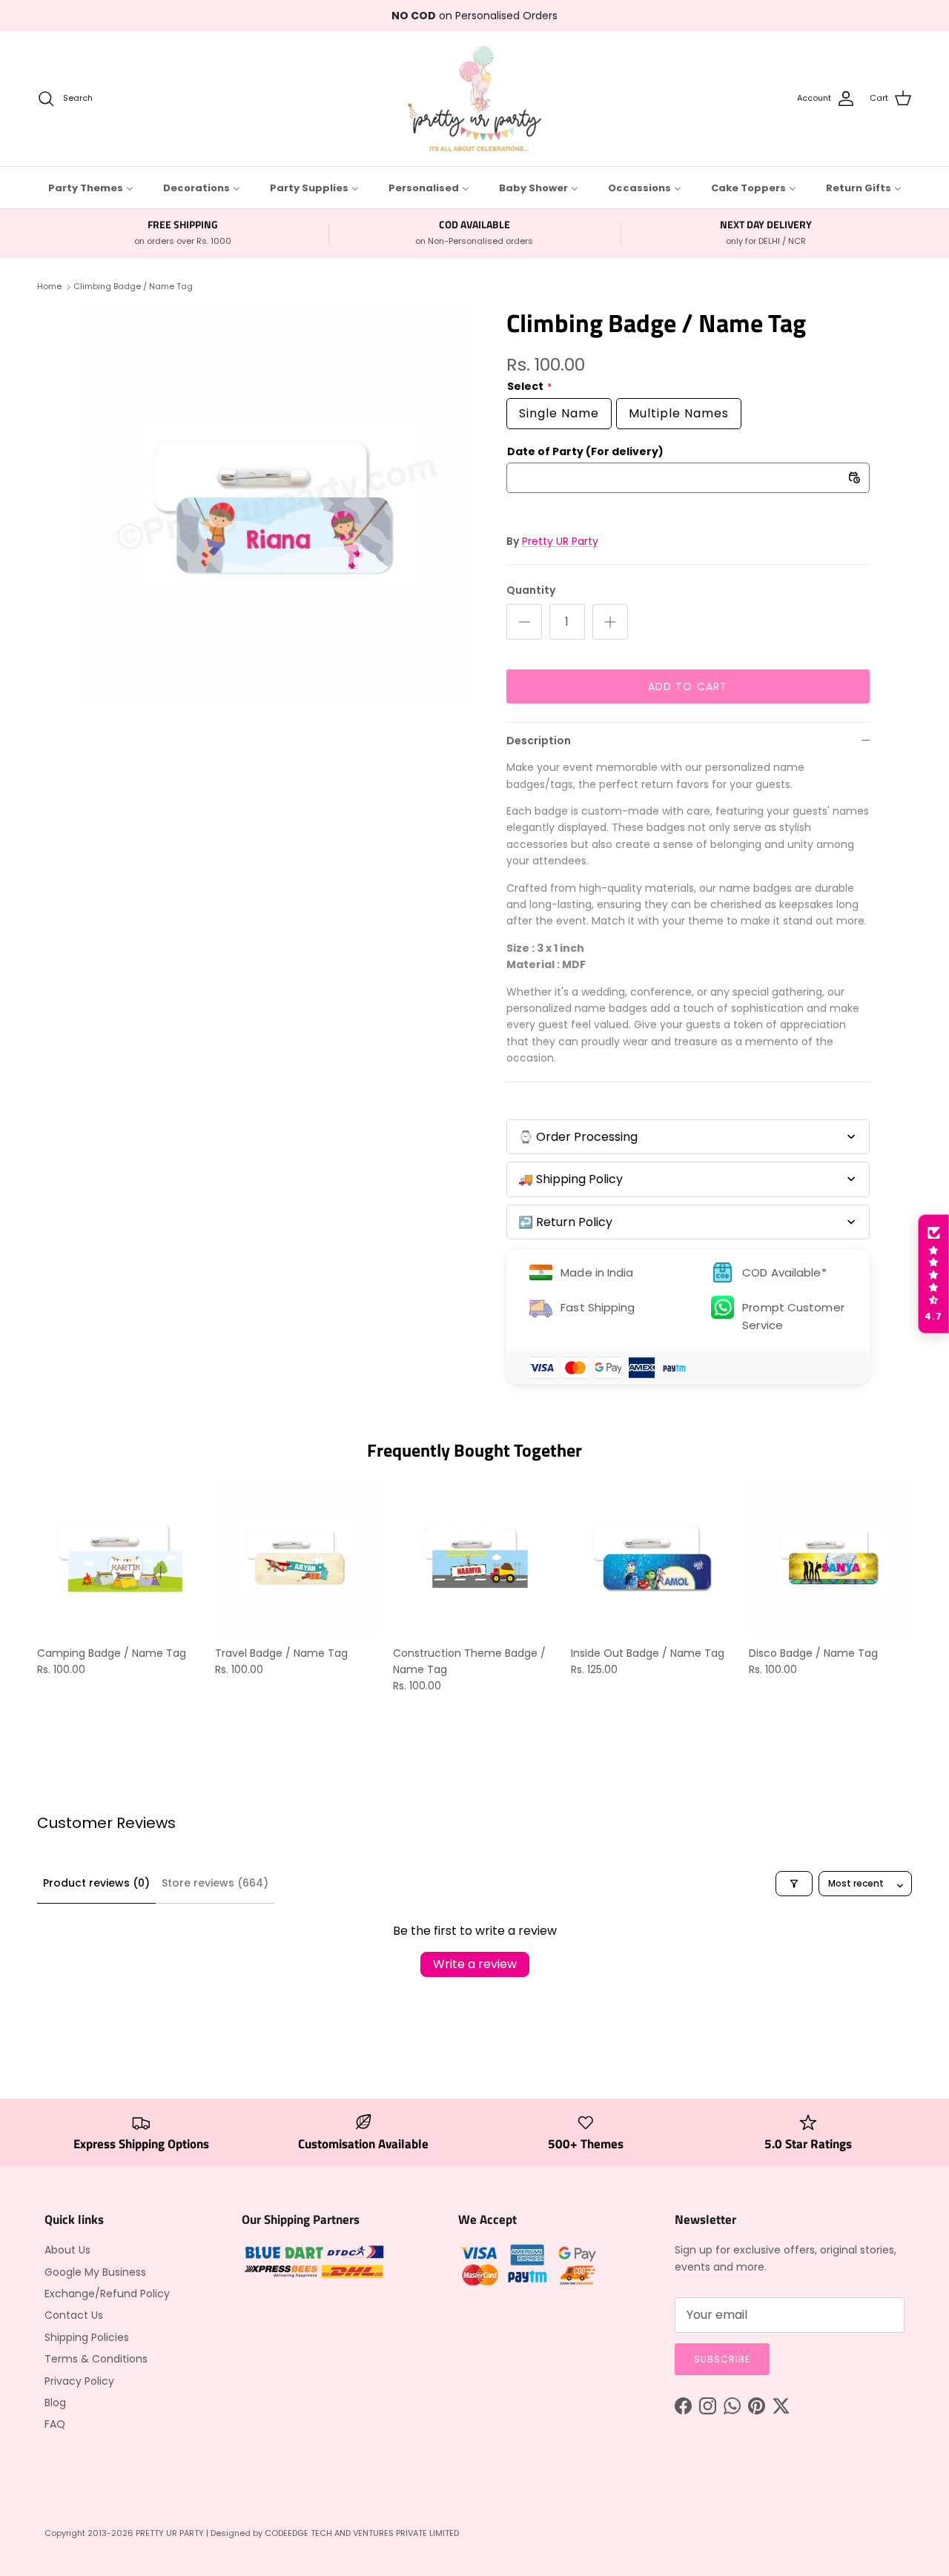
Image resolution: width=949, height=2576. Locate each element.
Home (49, 286)
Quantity (531, 590)
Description (539, 741)
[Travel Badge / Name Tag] (297, 1556)
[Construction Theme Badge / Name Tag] (474, 1556)
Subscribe (722, 2359)
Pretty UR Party (560, 541)
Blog (55, 2403)
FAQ (55, 2424)
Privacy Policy (79, 2381)
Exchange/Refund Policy (107, 2294)
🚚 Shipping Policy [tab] (571, 1179)
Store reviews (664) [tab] (215, 1883)
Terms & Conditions (96, 2359)
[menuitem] (91, 188)
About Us (67, 2250)
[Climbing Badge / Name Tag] (277, 504)
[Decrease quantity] (524, 622)
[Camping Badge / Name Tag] (119, 1556)
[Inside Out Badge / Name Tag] (652, 1556)
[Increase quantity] (610, 622)
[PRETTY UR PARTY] (474, 99)
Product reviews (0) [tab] (96, 1883)
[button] (933, 1274)
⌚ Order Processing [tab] (578, 1137)
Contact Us (74, 2315)
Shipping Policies (87, 2337)
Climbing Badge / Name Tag (133, 286)
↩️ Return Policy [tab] (565, 1222)
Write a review (475, 1964)
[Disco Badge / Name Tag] (830, 1556)
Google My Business (95, 2272)
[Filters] (794, 1884)
